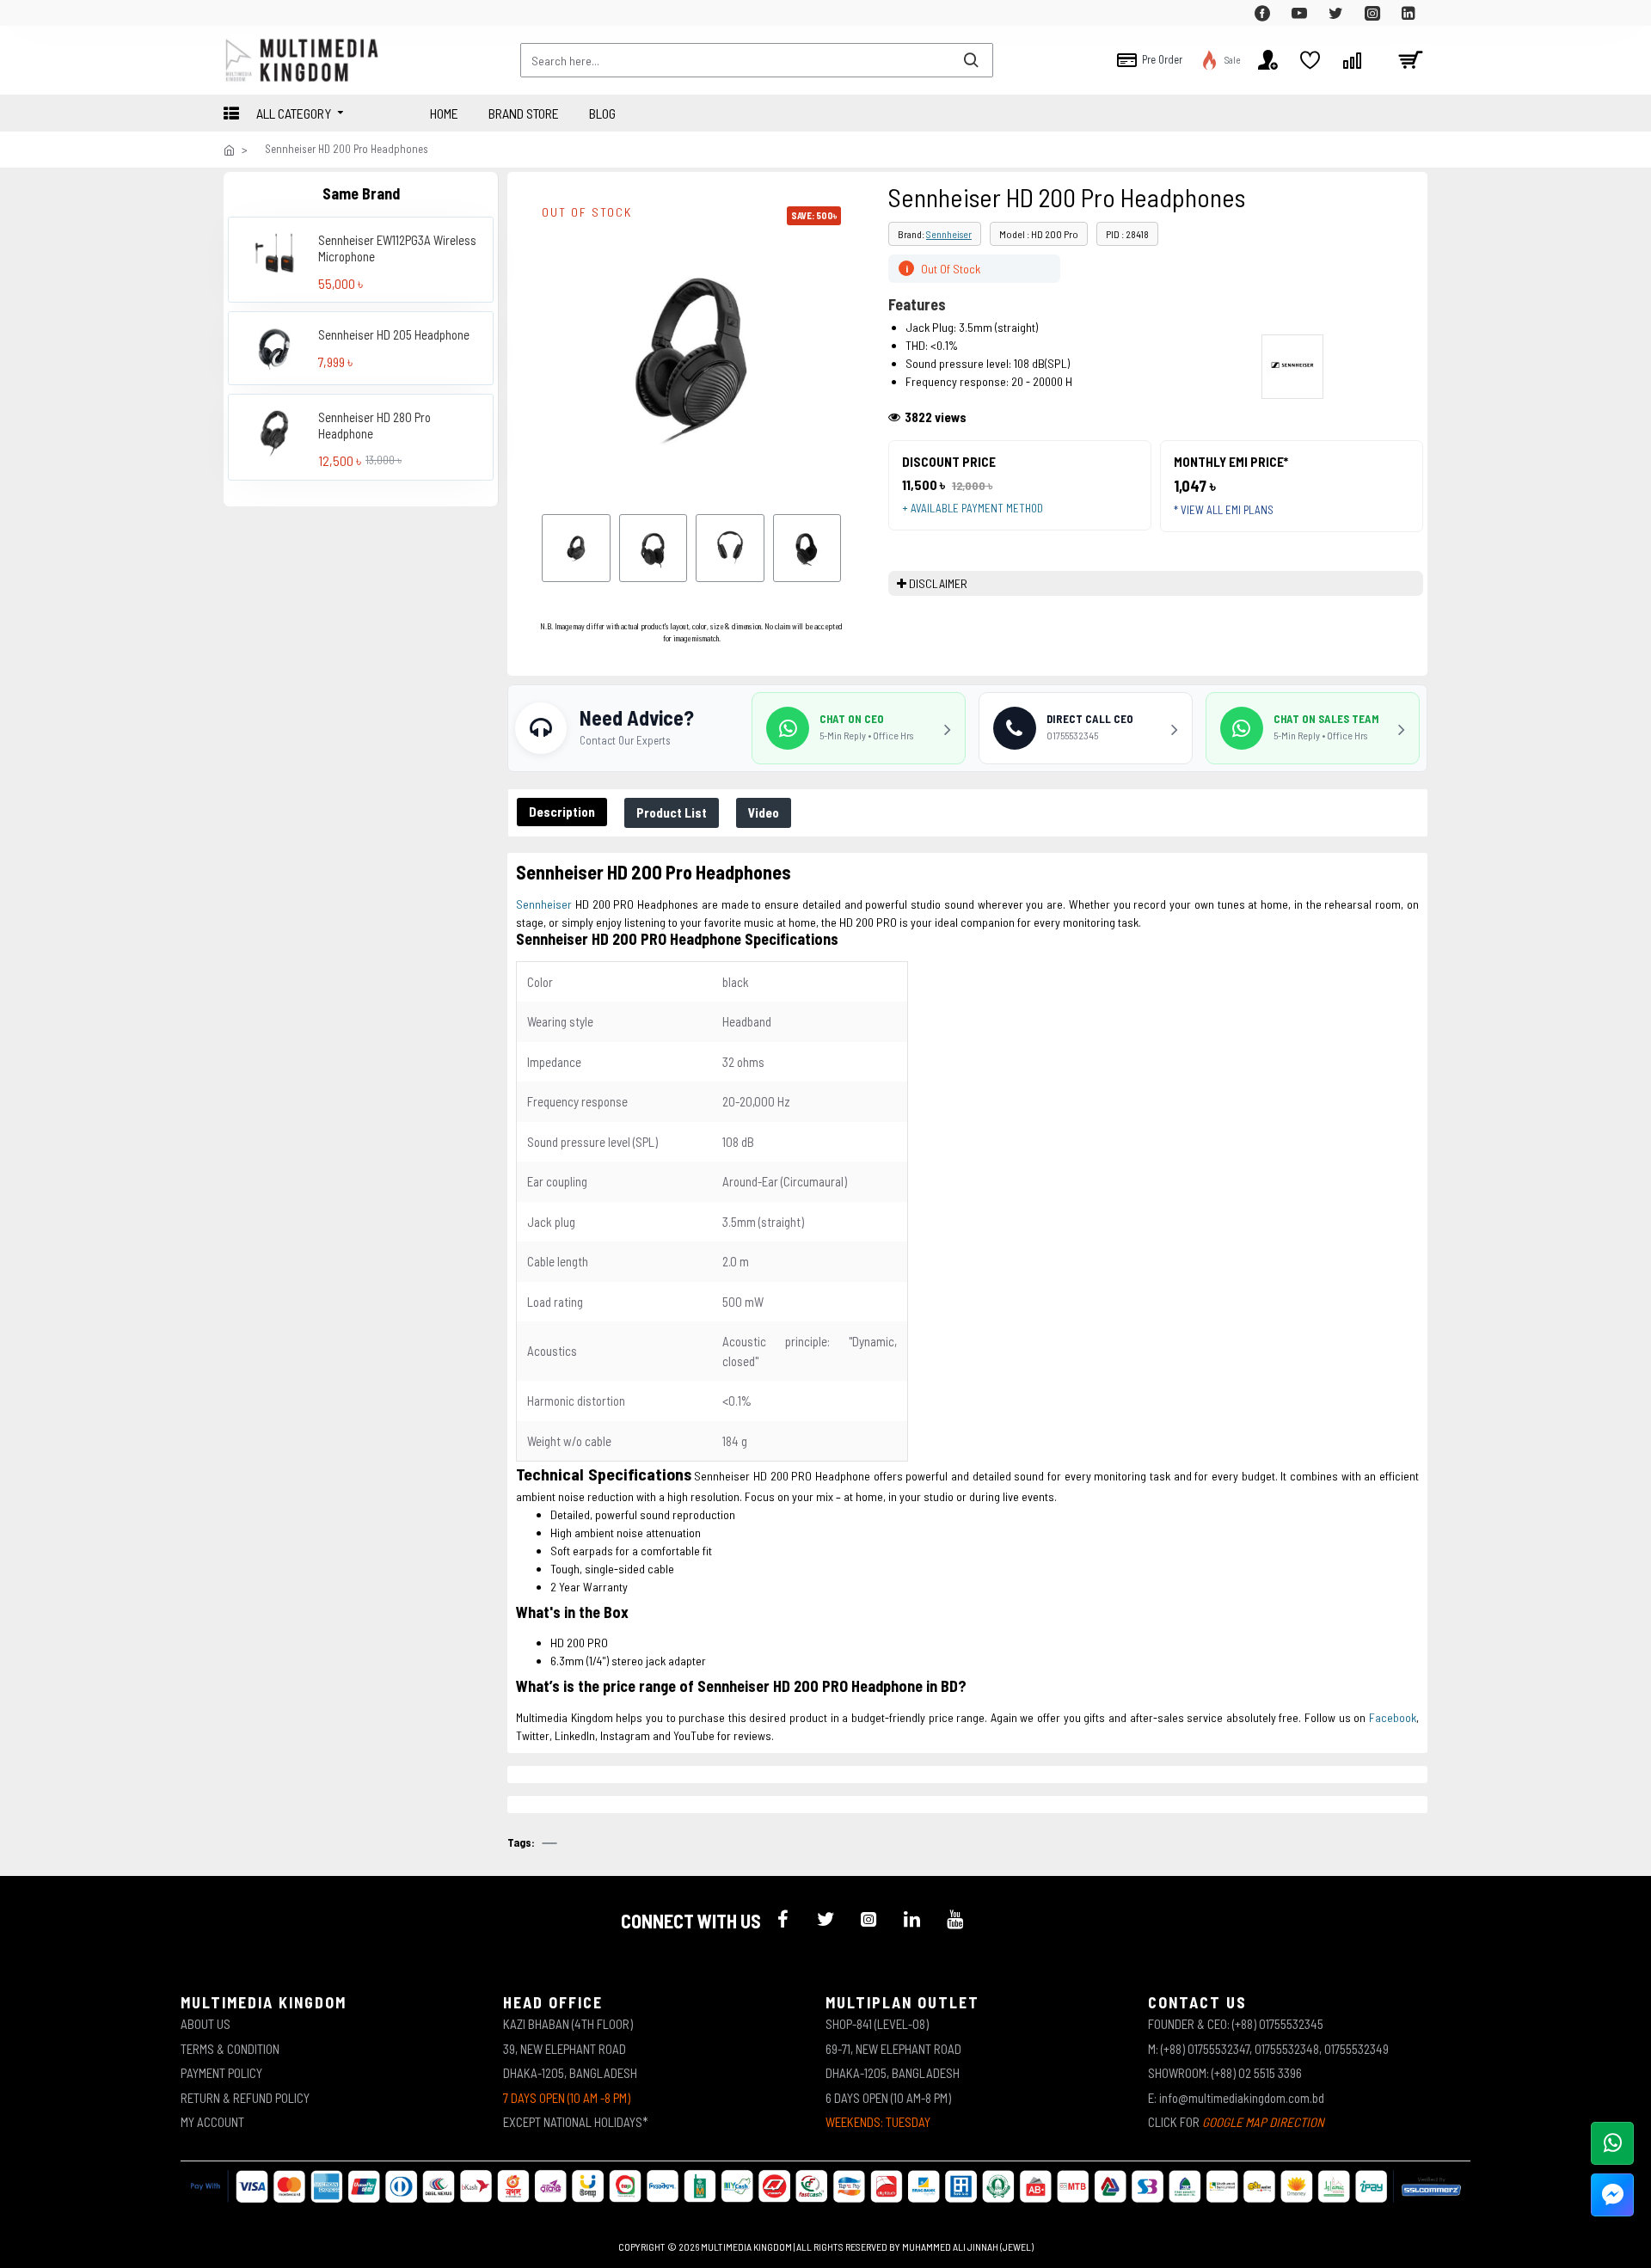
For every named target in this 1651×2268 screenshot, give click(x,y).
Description (562, 812)
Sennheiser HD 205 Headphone (394, 334)
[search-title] (971, 60)
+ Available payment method (973, 508)
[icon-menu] (783, 1919)
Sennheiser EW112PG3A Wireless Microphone (397, 248)
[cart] (1410, 60)
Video (764, 812)
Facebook (1393, 1717)
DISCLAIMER (938, 583)
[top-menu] (236, 13)
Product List (672, 812)
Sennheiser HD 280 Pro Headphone (374, 425)
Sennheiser (949, 234)
